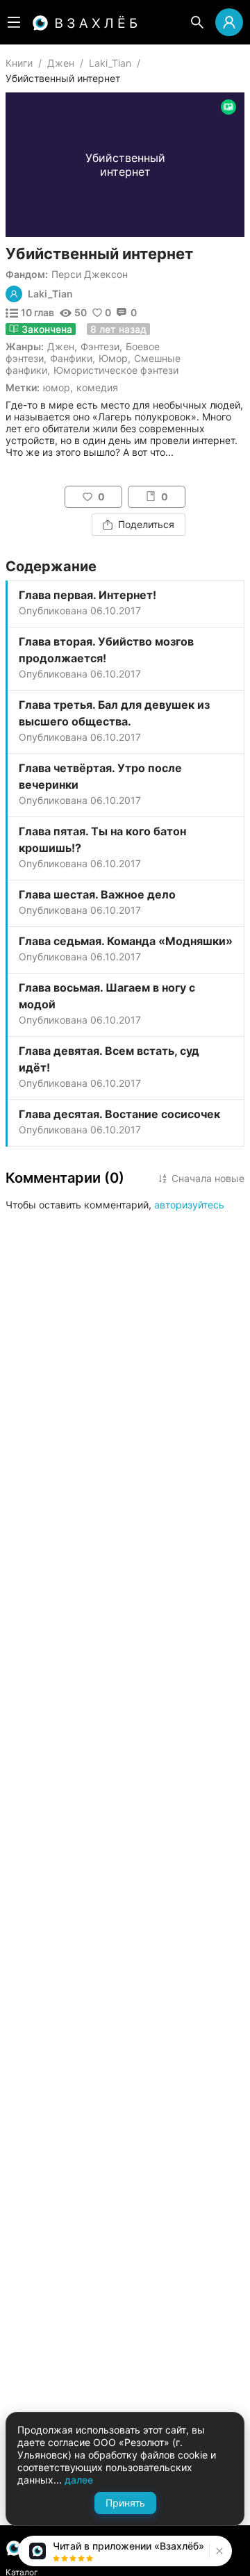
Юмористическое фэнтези (116, 370)
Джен (61, 63)
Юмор (113, 358)
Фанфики (71, 358)
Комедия (97, 387)
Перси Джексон (90, 274)
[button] (218, 2551)
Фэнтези (100, 346)
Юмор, (58, 387)
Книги (19, 63)
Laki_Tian (110, 63)
